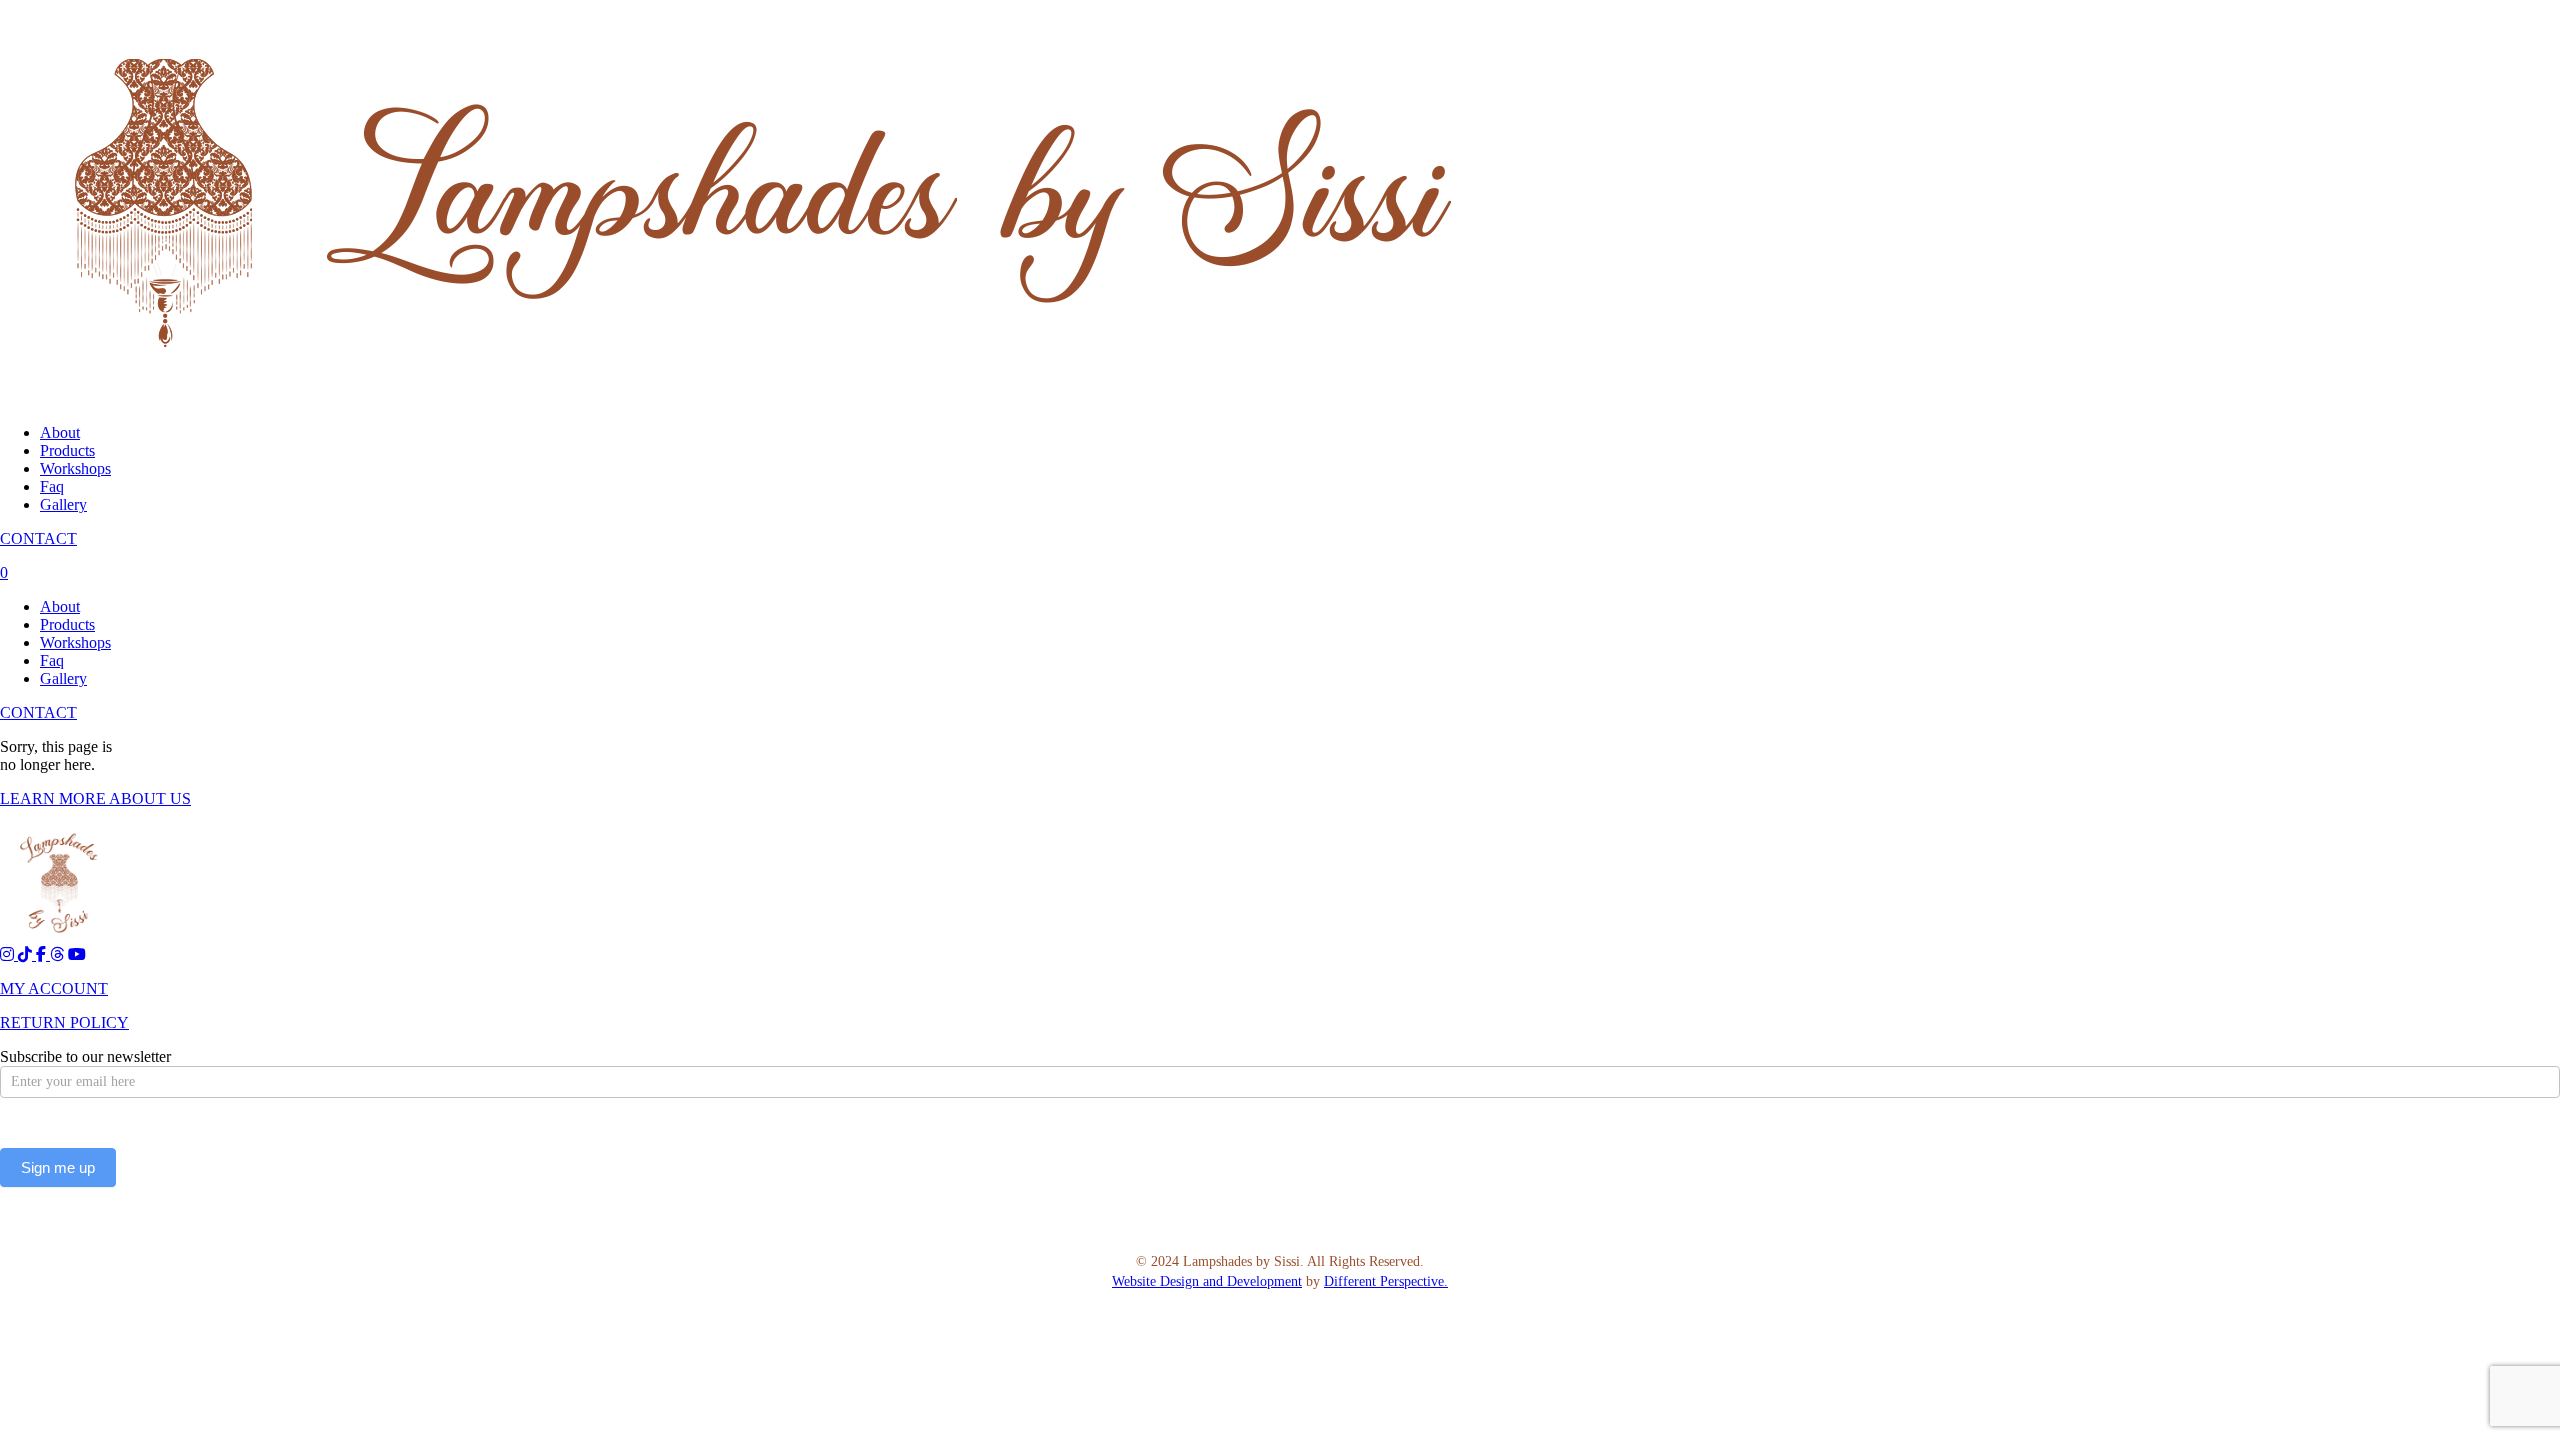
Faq (52, 486)
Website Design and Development (1207, 1281)
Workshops (75, 468)
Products (67, 450)
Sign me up (58, 1167)
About (60, 432)
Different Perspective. (1386, 1281)
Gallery (63, 504)
